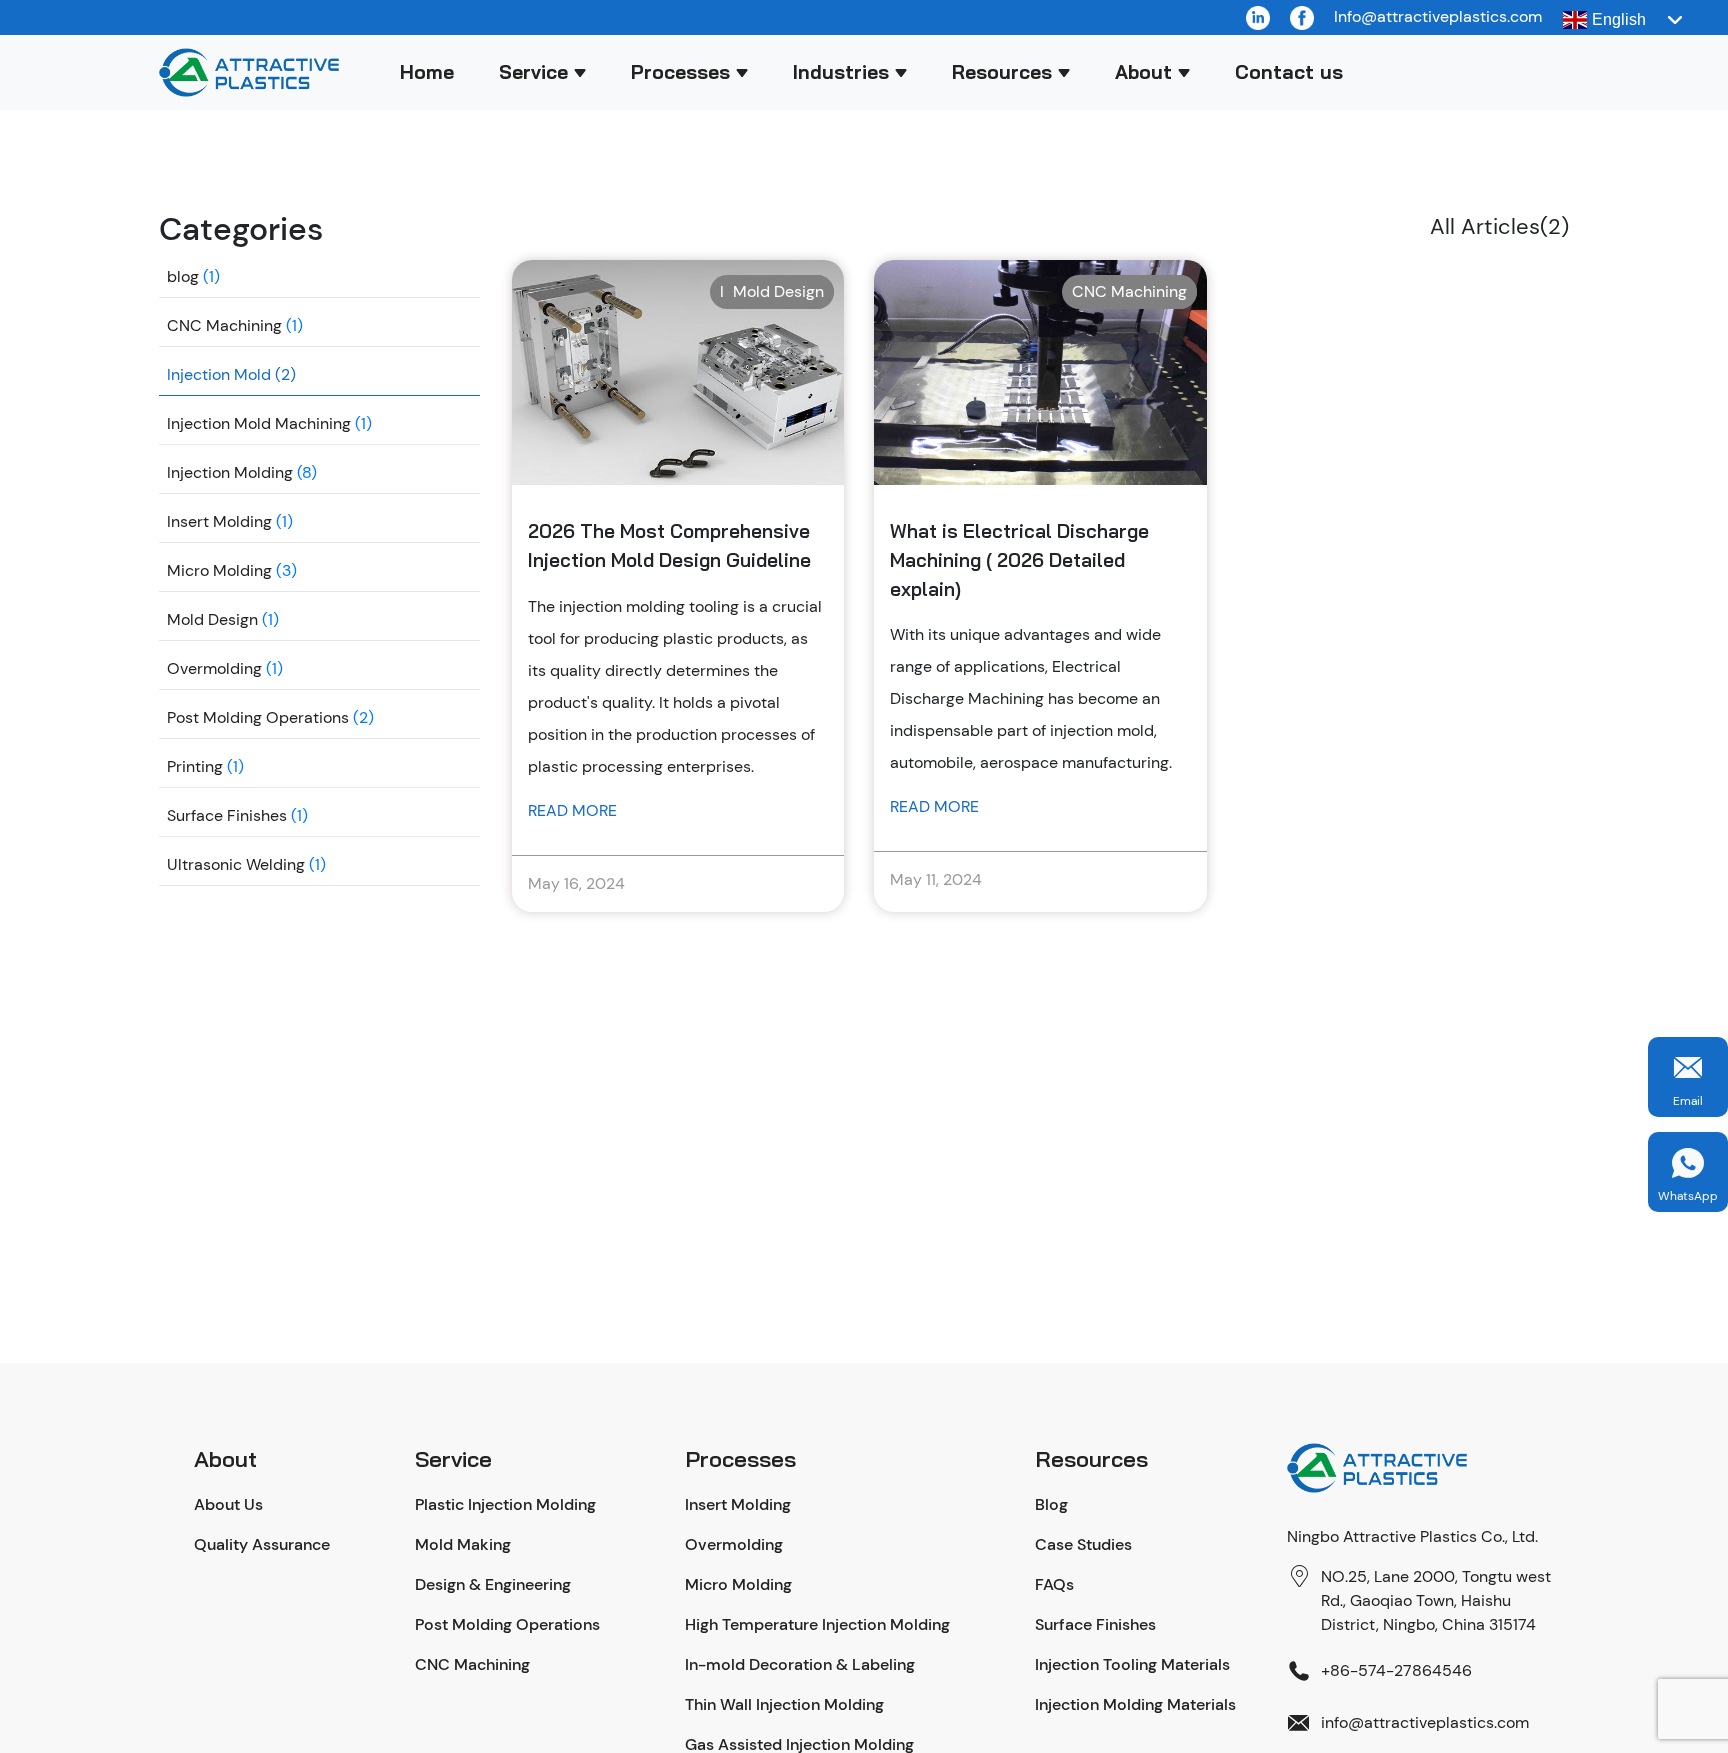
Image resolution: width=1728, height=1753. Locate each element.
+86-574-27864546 (1396, 1670)
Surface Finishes (227, 815)
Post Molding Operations (258, 717)
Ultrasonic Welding (236, 864)
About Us (228, 1504)
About (1143, 72)
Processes (680, 72)
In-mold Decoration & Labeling (800, 1664)
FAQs (1054, 1584)
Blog (1051, 1504)
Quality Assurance (262, 1544)
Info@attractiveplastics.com (1438, 16)
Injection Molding (230, 472)
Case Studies (1083, 1544)
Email (1688, 1101)
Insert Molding (219, 521)
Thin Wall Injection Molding (784, 1704)
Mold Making (463, 1544)
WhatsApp (1688, 1196)
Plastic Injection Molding (505, 1504)
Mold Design (212, 619)
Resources (1002, 72)
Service (533, 72)
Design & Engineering (493, 1584)
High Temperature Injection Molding (817, 1624)
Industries (841, 72)
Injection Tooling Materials (1132, 1664)
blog (183, 276)
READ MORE (572, 810)
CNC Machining (224, 325)
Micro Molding (219, 570)
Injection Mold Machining (259, 423)
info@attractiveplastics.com (1425, 1722)
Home (427, 72)
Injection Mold (219, 374)
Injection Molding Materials (1135, 1704)
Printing (195, 766)
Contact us (1289, 72)
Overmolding (214, 668)
